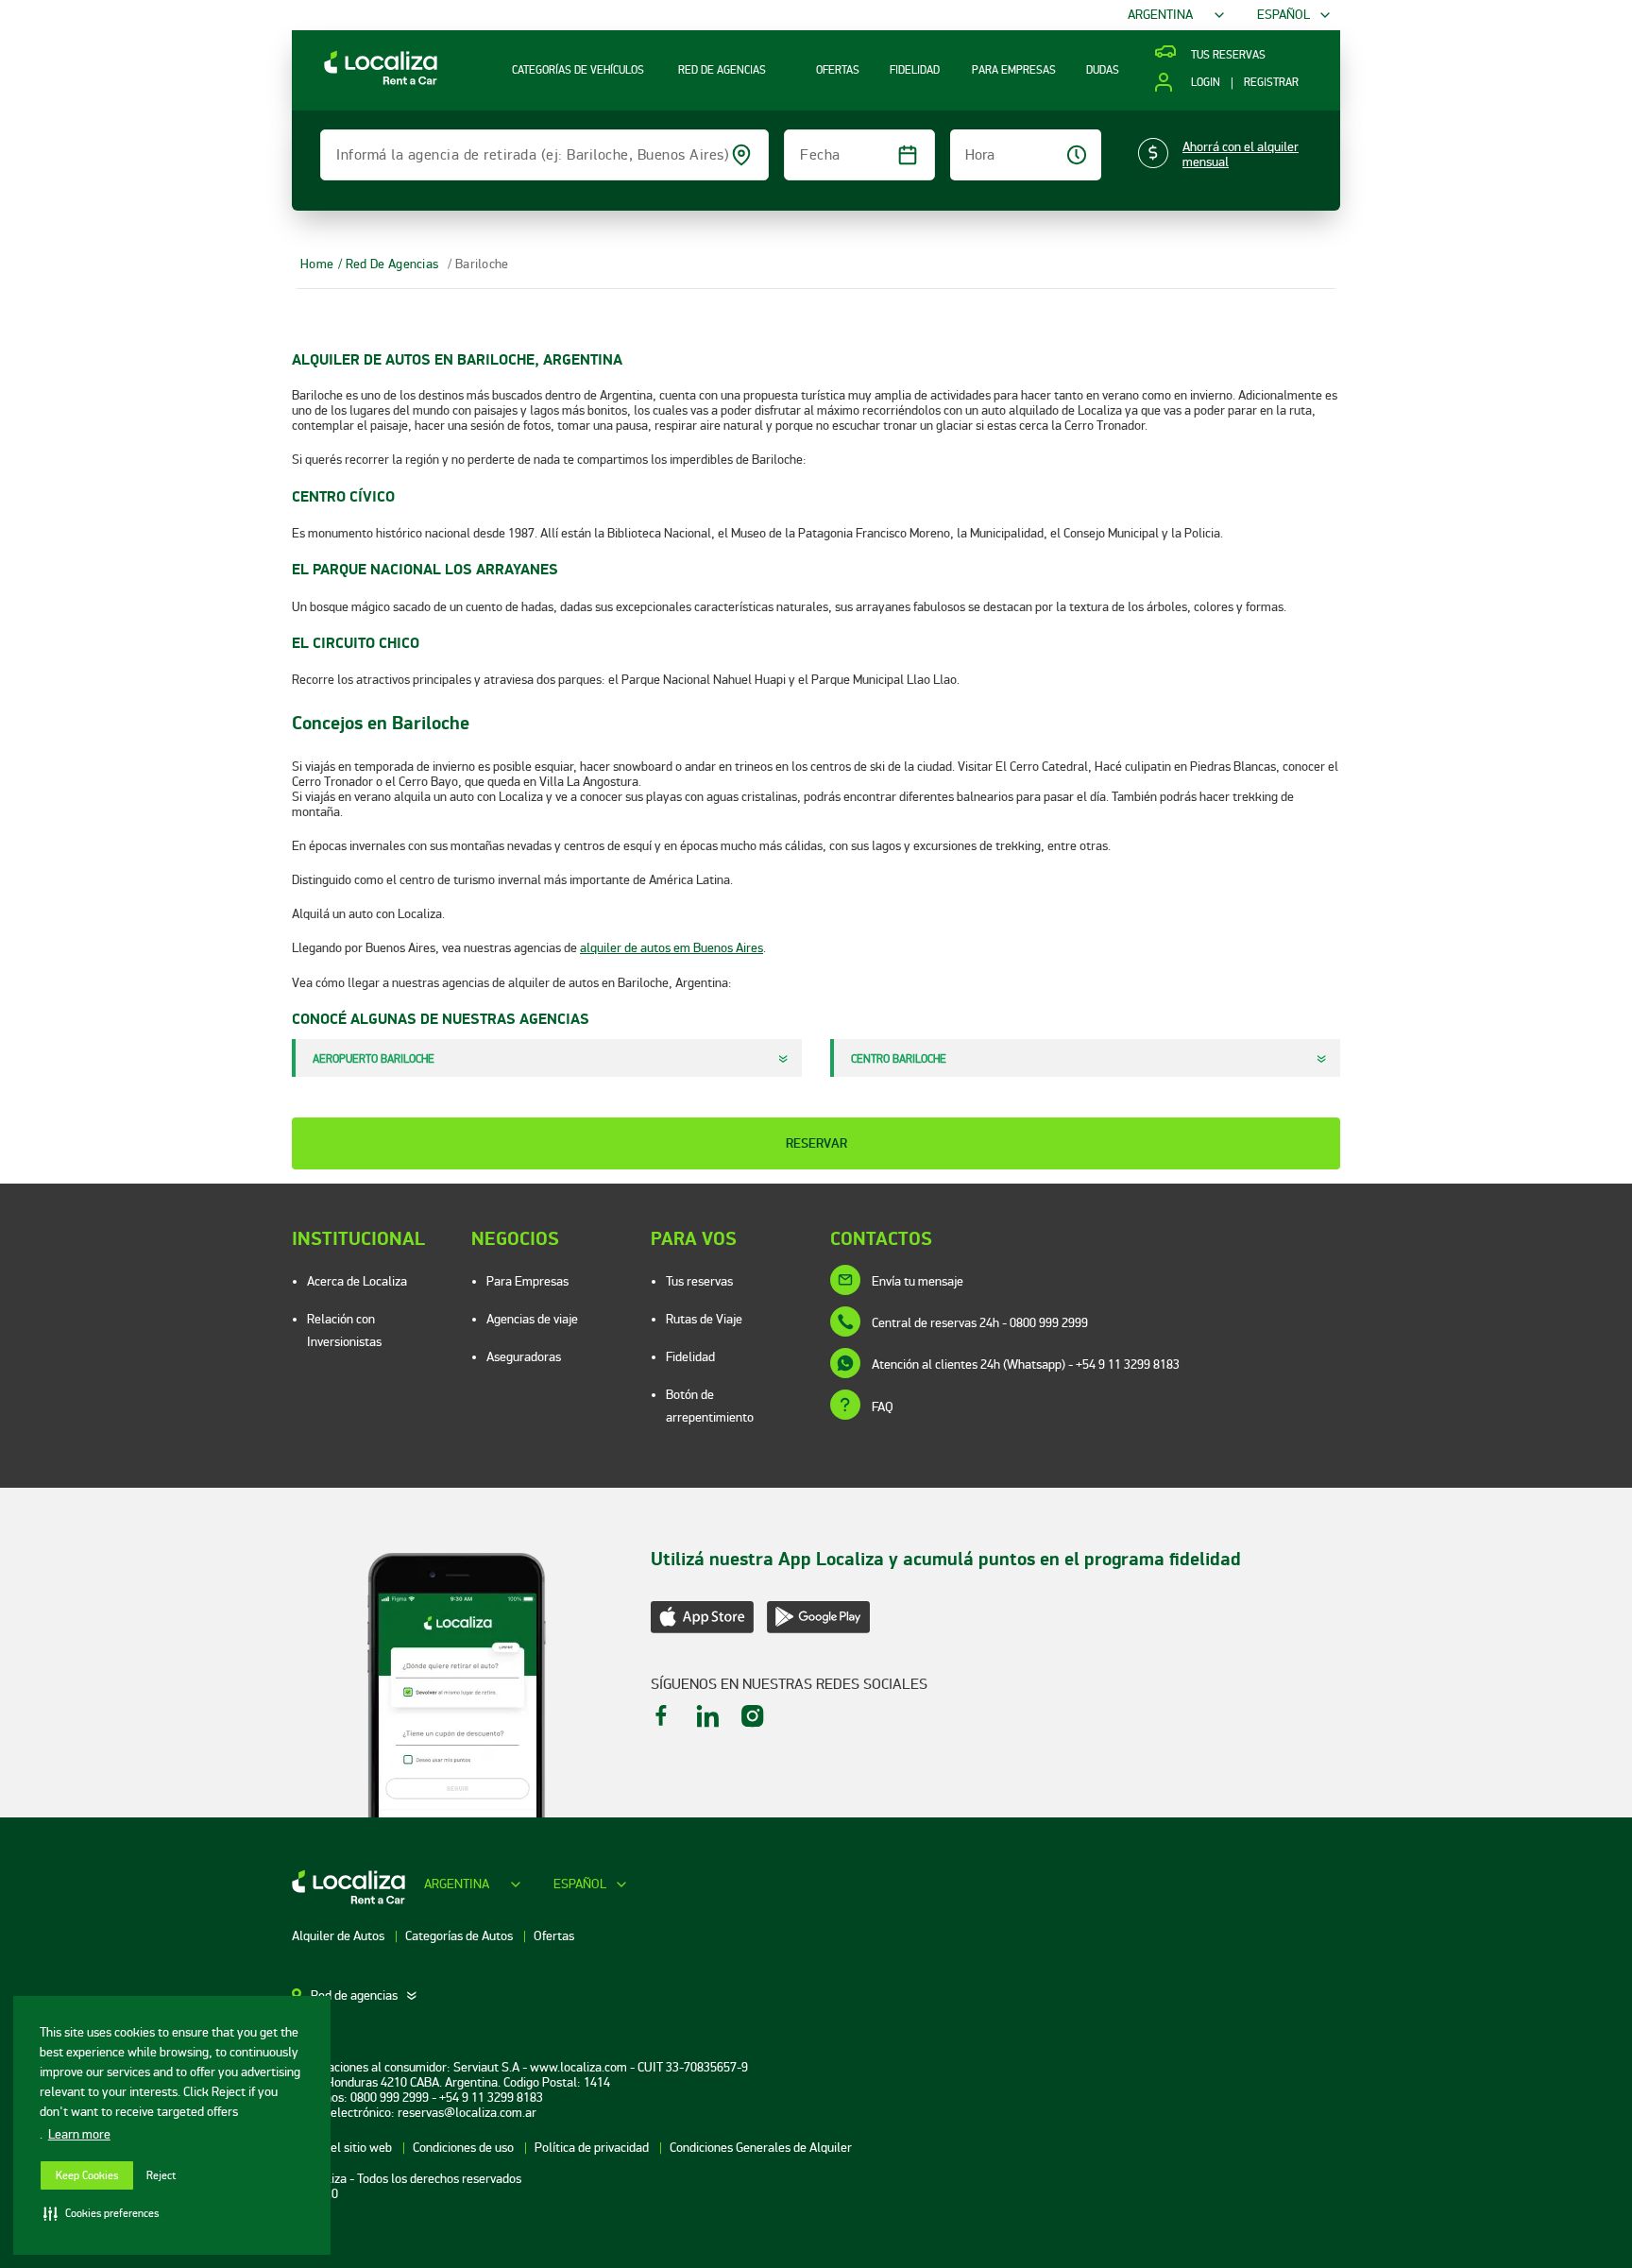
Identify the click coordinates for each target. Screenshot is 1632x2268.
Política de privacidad (593, 2148)
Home (317, 264)
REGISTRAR (1271, 83)
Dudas (1103, 70)
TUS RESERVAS (1228, 56)
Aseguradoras (524, 1357)
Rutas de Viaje (704, 1319)
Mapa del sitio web (343, 2148)
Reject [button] (161, 2176)
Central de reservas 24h (980, 1323)
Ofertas (554, 1936)
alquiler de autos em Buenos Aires (671, 948)
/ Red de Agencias (388, 264)
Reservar (816, 1143)
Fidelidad (690, 1357)
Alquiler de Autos (340, 1936)
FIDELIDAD (915, 70)
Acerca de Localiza (357, 1281)
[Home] (365, 84)
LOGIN (1205, 83)
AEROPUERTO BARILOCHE (374, 1059)
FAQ (883, 1407)
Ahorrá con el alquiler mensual (1241, 155)
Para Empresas (527, 1281)
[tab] (365, 1996)
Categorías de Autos (460, 1936)
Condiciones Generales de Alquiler (761, 2148)
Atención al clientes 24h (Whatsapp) (1026, 1364)
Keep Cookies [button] (87, 2176)
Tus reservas (699, 1281)
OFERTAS (838, 70)
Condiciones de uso (465, 2148)
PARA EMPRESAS (1014, 70)
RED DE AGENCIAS (722, 70)
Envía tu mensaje (918, 1281)
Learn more (79, 2134)
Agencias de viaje (532, 1319)
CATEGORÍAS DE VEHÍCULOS (578, 70)
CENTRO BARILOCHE (899, 1059)
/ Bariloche (478, 264)
